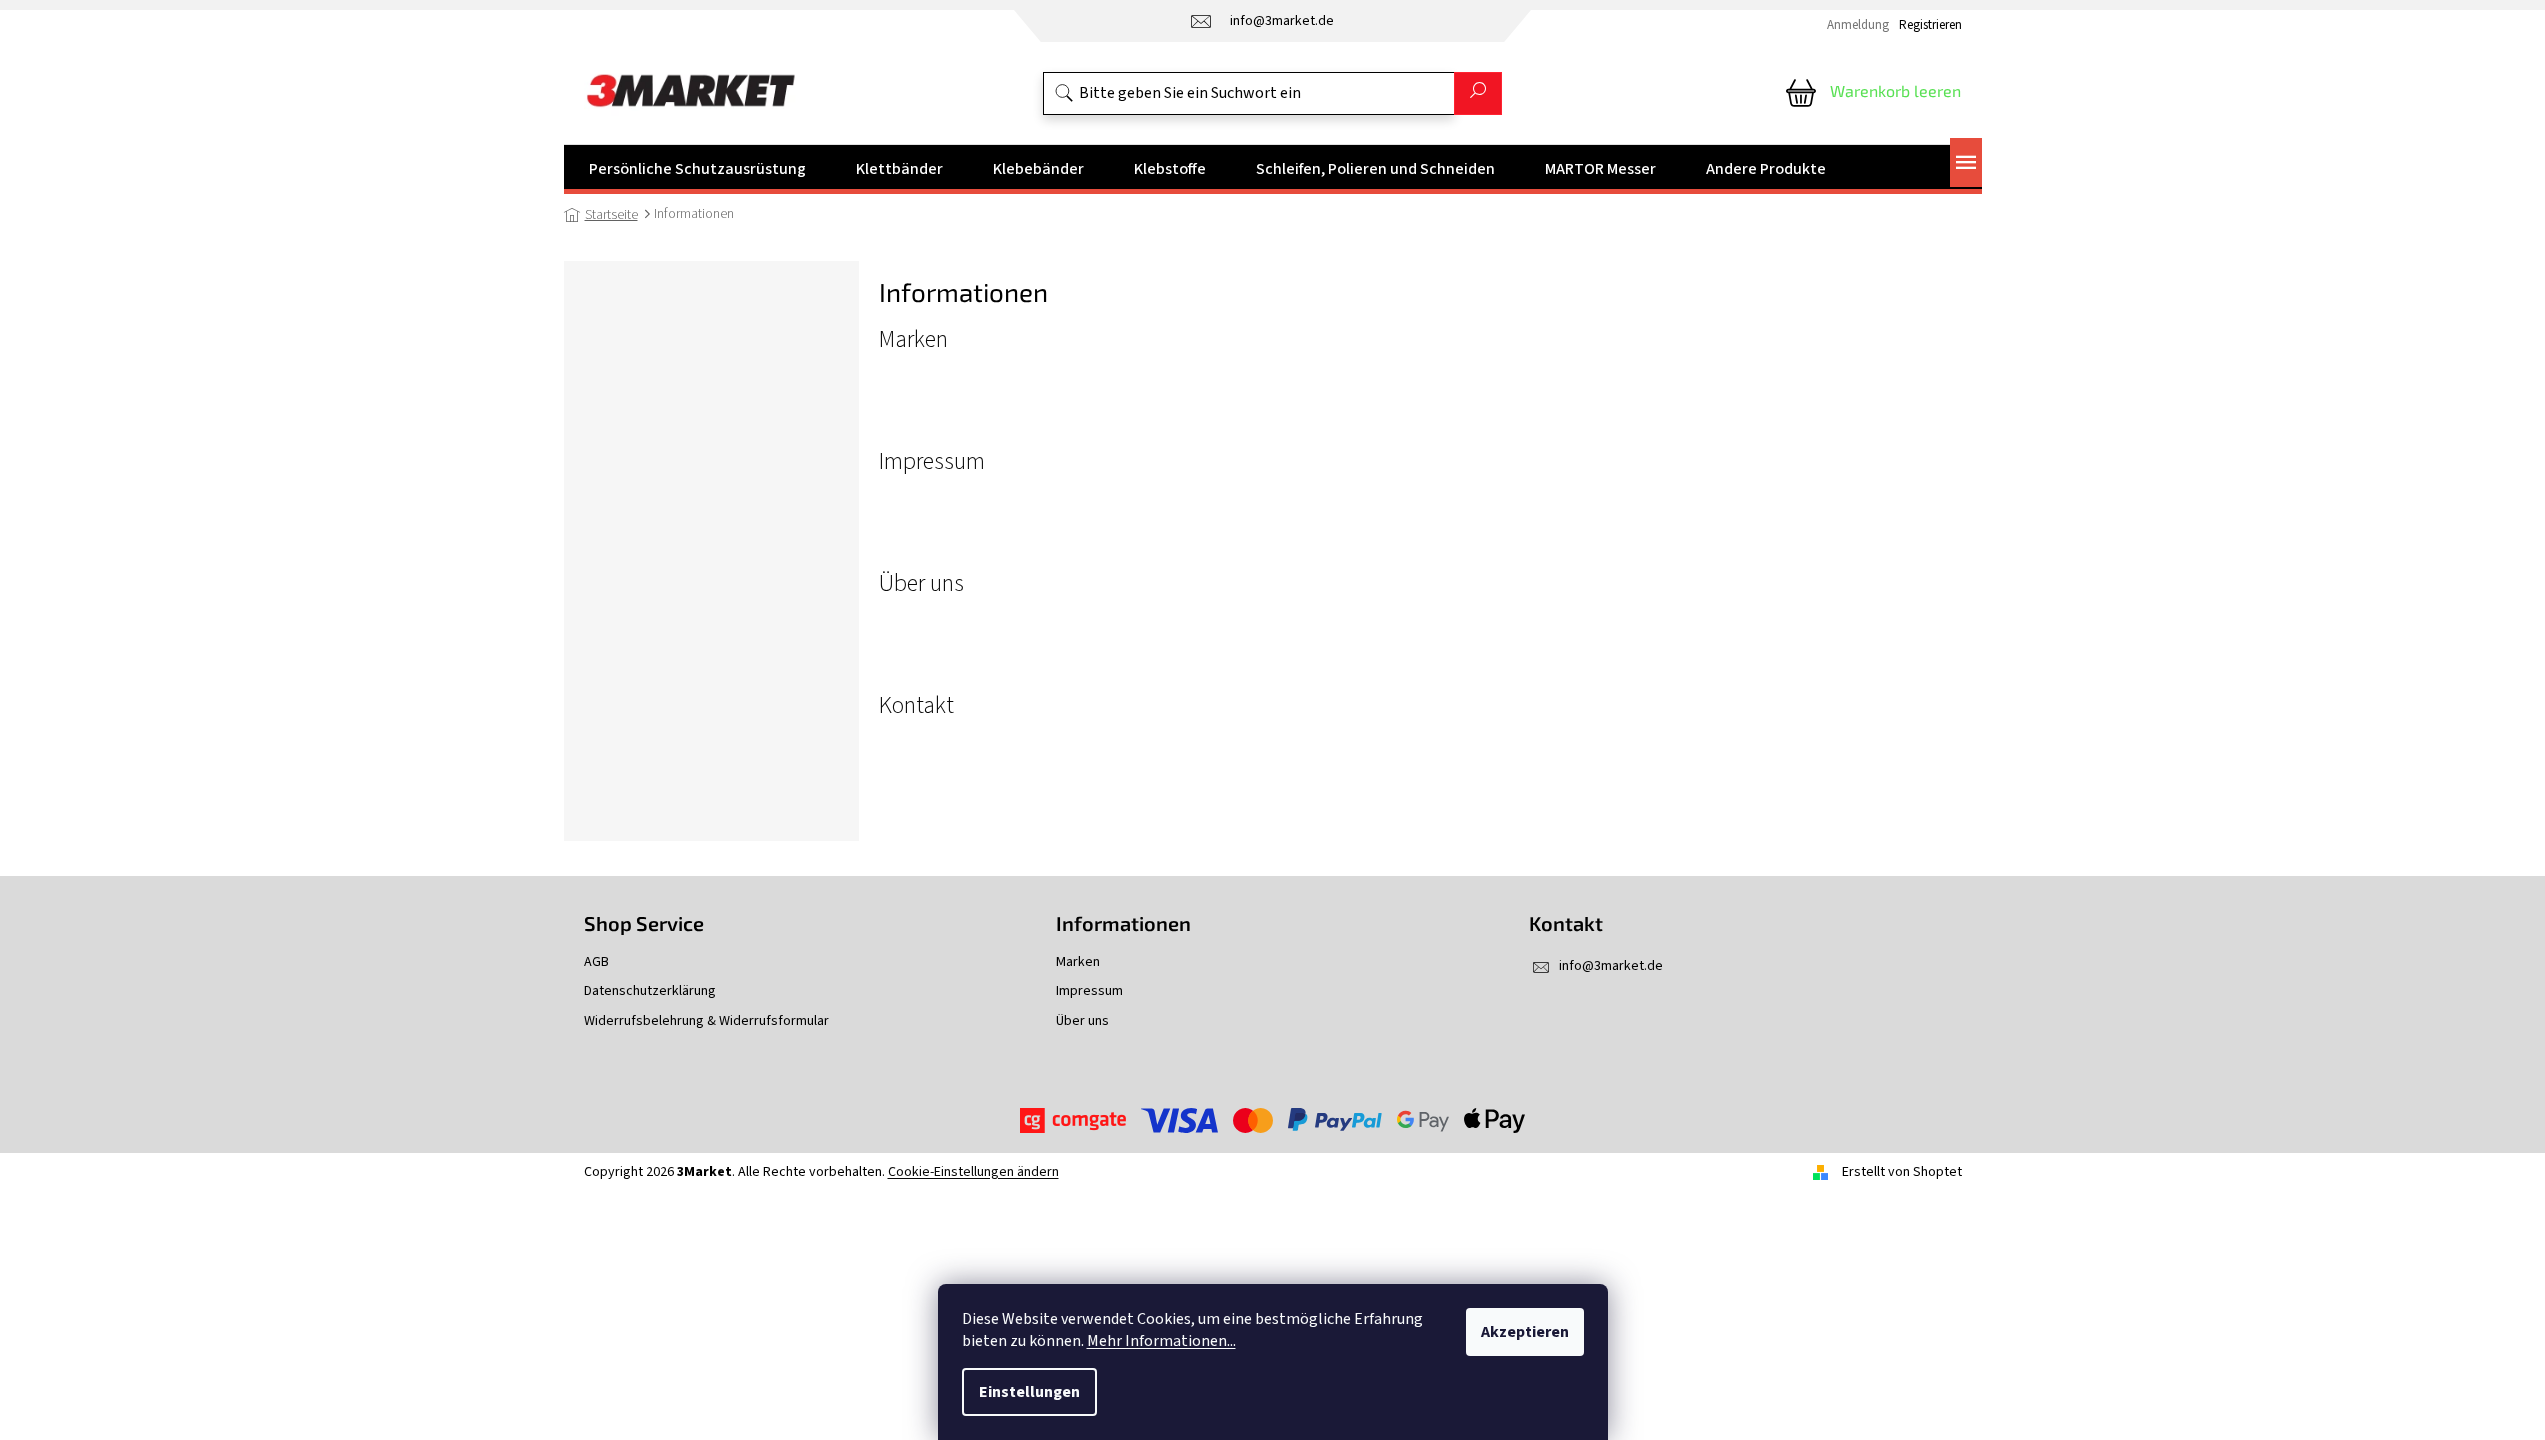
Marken (913, 340)
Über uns (921, 584)
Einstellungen (1029, 1392)
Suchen (1478, 93)
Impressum (932, 462)
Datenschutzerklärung (650, 991)
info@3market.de (1611, 966)
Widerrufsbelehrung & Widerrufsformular (706, 1021)
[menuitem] (697, 169)
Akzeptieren (1525, 1332)
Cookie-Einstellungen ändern (973, 1172)
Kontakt (916, 706)
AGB (596, 962)
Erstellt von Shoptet (1902, 1172)
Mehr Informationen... (1161, 1341)
